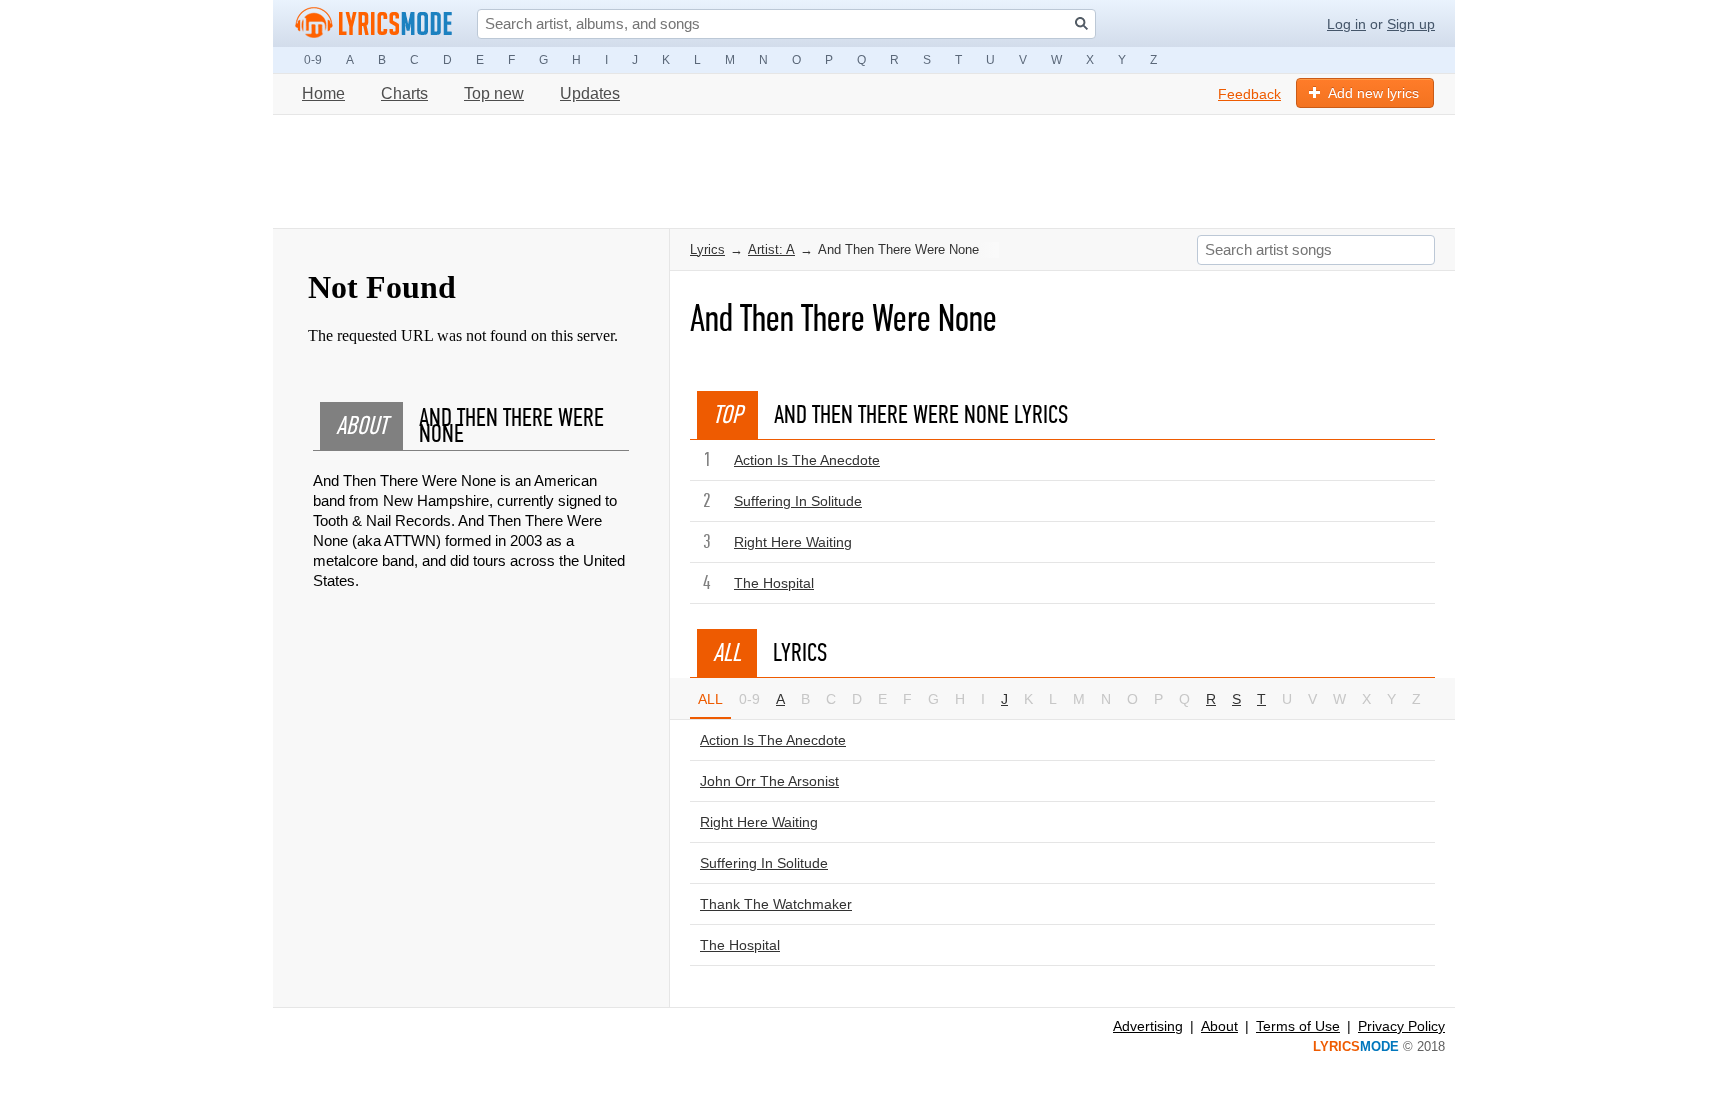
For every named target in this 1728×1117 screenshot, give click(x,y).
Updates (590, 93)
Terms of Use (1298, 1026)
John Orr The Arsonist (769, 781)
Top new (494, 93)
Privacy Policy (1401, 1026)
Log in (1346, 24)
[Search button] (1081, 23)
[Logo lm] (374, 23)
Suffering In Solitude (798, 501)
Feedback (1249, 94)
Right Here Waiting (793, 542)
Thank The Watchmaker (776, 904)
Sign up (1411, 24)
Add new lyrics (1373, 93)
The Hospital (774, 583)
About (1219, 1026)
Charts (404, 93)
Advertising (1148, 1026)
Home (323, 93)
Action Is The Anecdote (807, 460)
